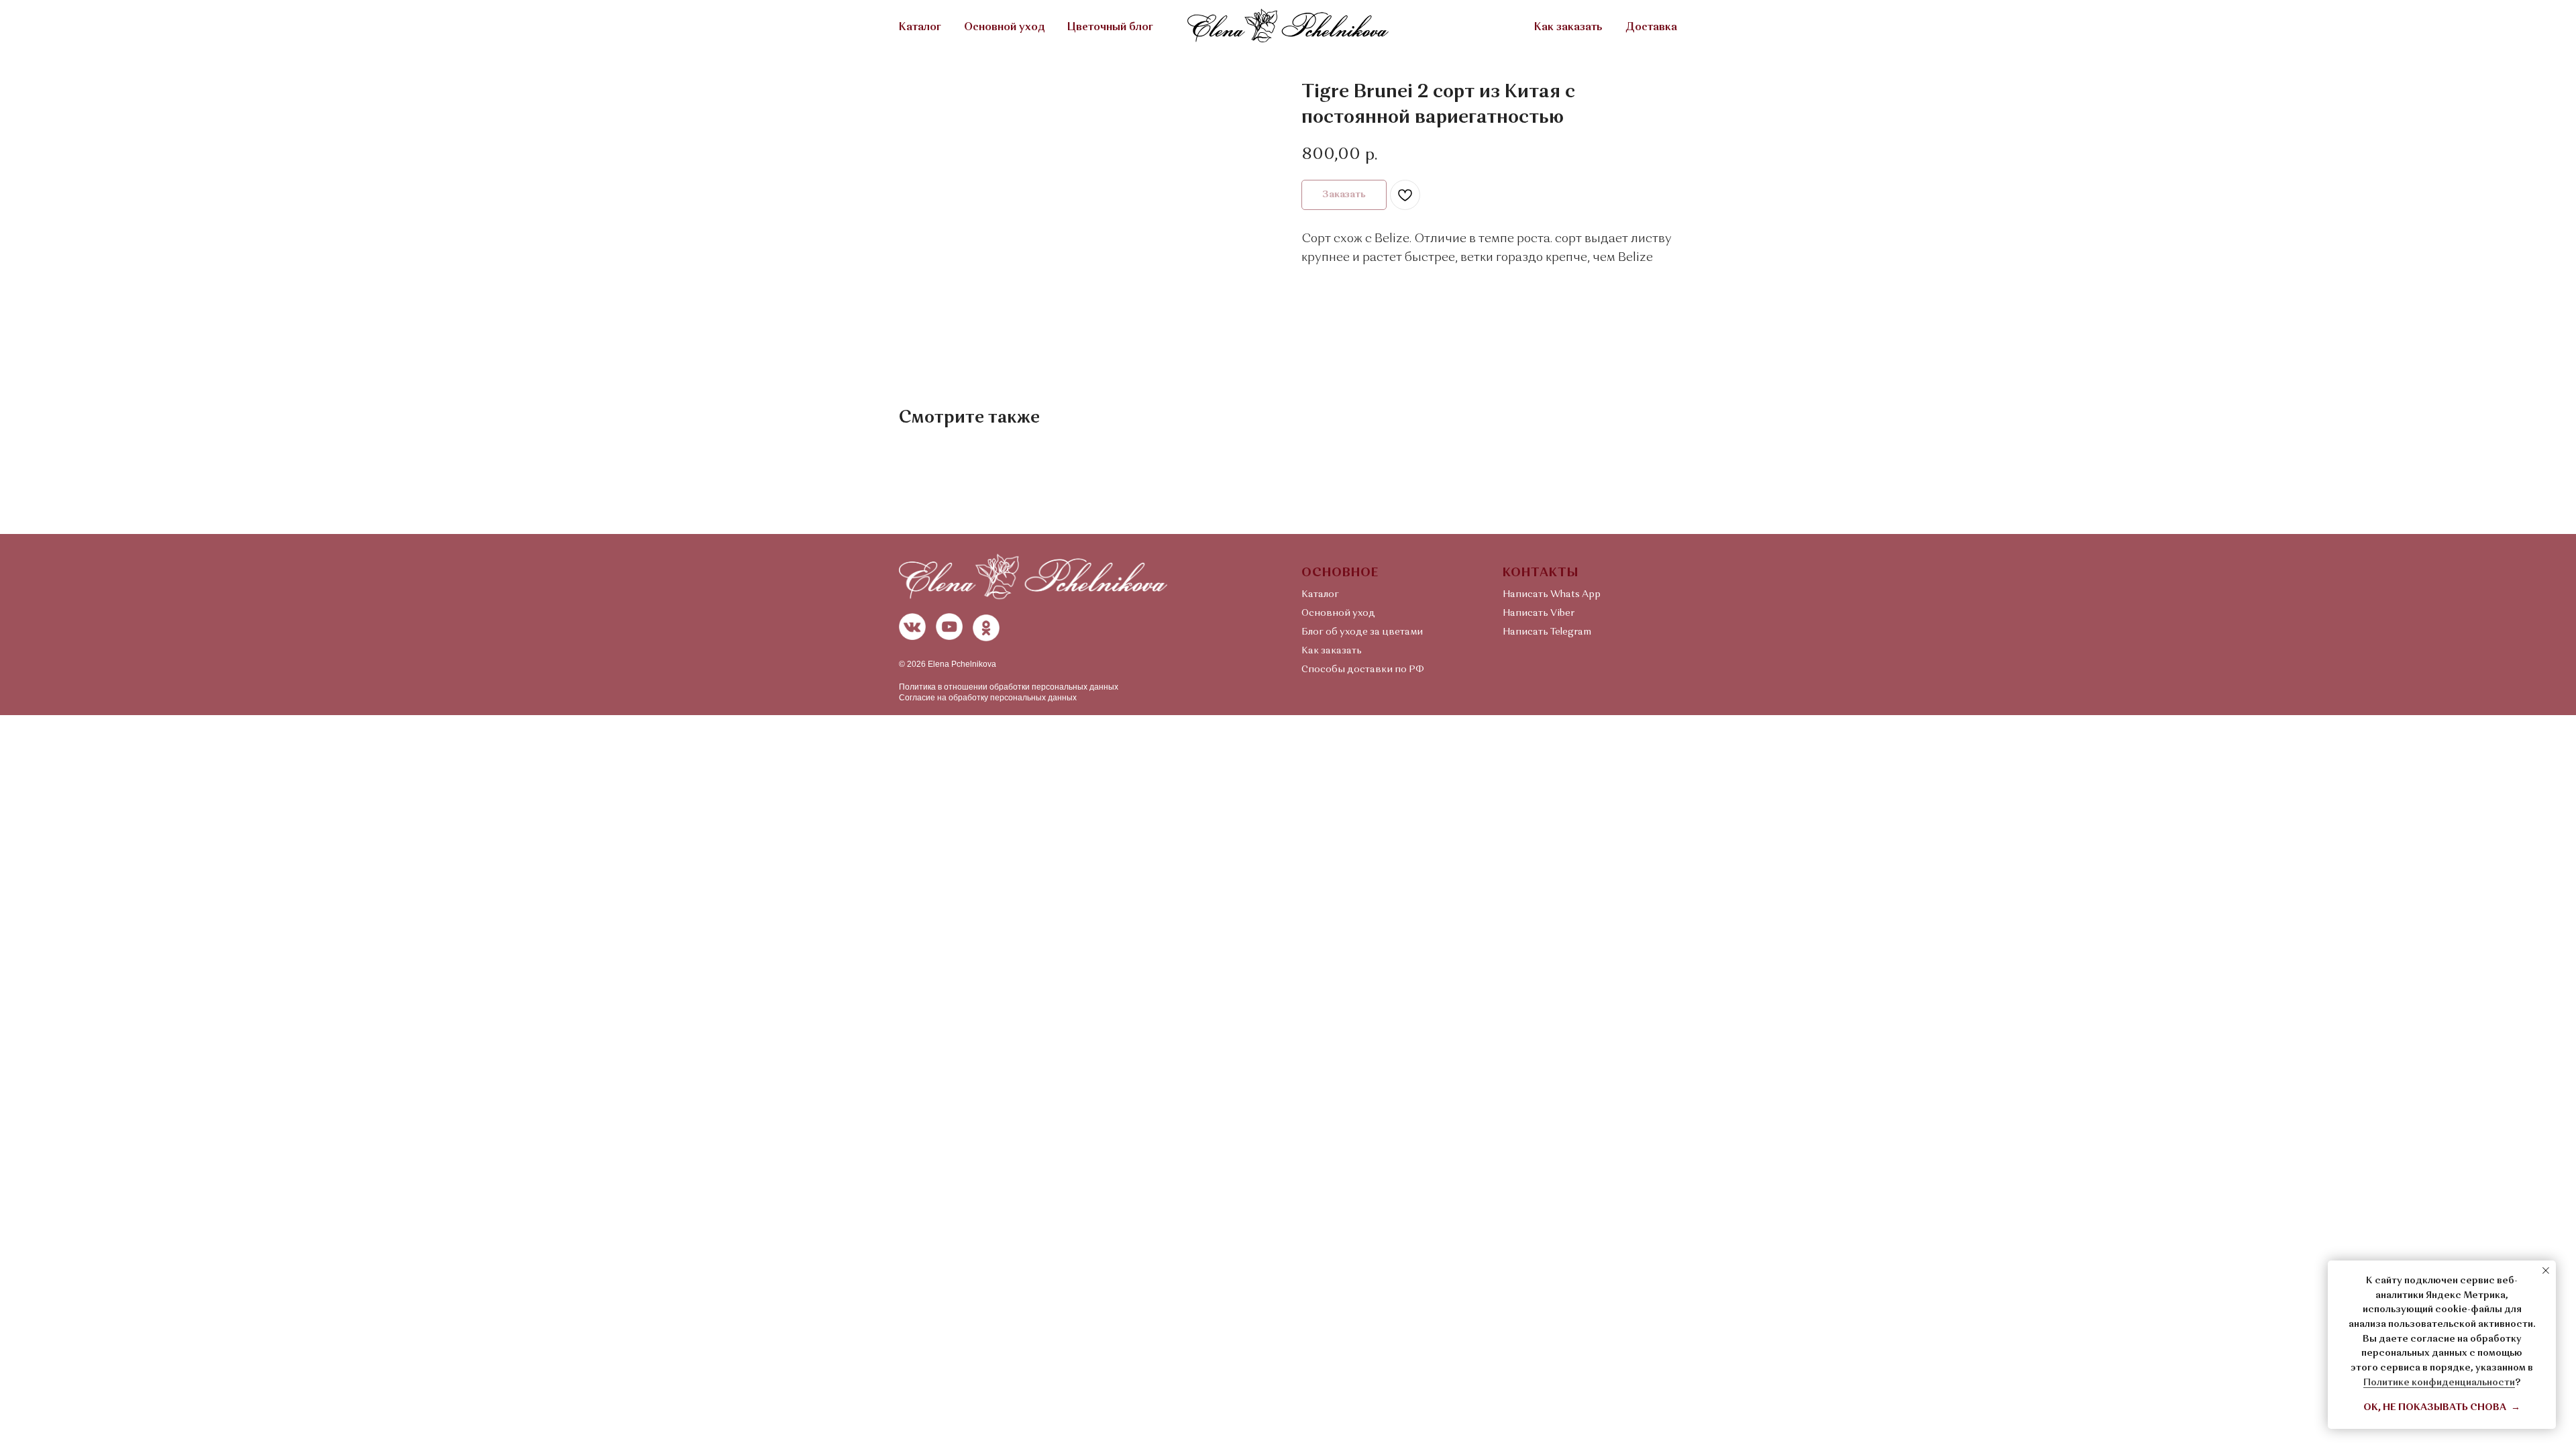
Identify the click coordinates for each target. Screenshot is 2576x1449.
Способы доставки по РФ (1363, 669)
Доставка (1651, 28)
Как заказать (1568, 28)
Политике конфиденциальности (2439, 1383)
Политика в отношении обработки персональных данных (1009, 687)
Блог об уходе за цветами (1362, 632)
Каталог (920, 28)
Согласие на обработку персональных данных (988, 698)
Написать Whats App (1552, 594)
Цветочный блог (1110, 28)
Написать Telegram (1547, 632)
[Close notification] (2546, 1271)
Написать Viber (1539, 613)
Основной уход (1004, 28)
